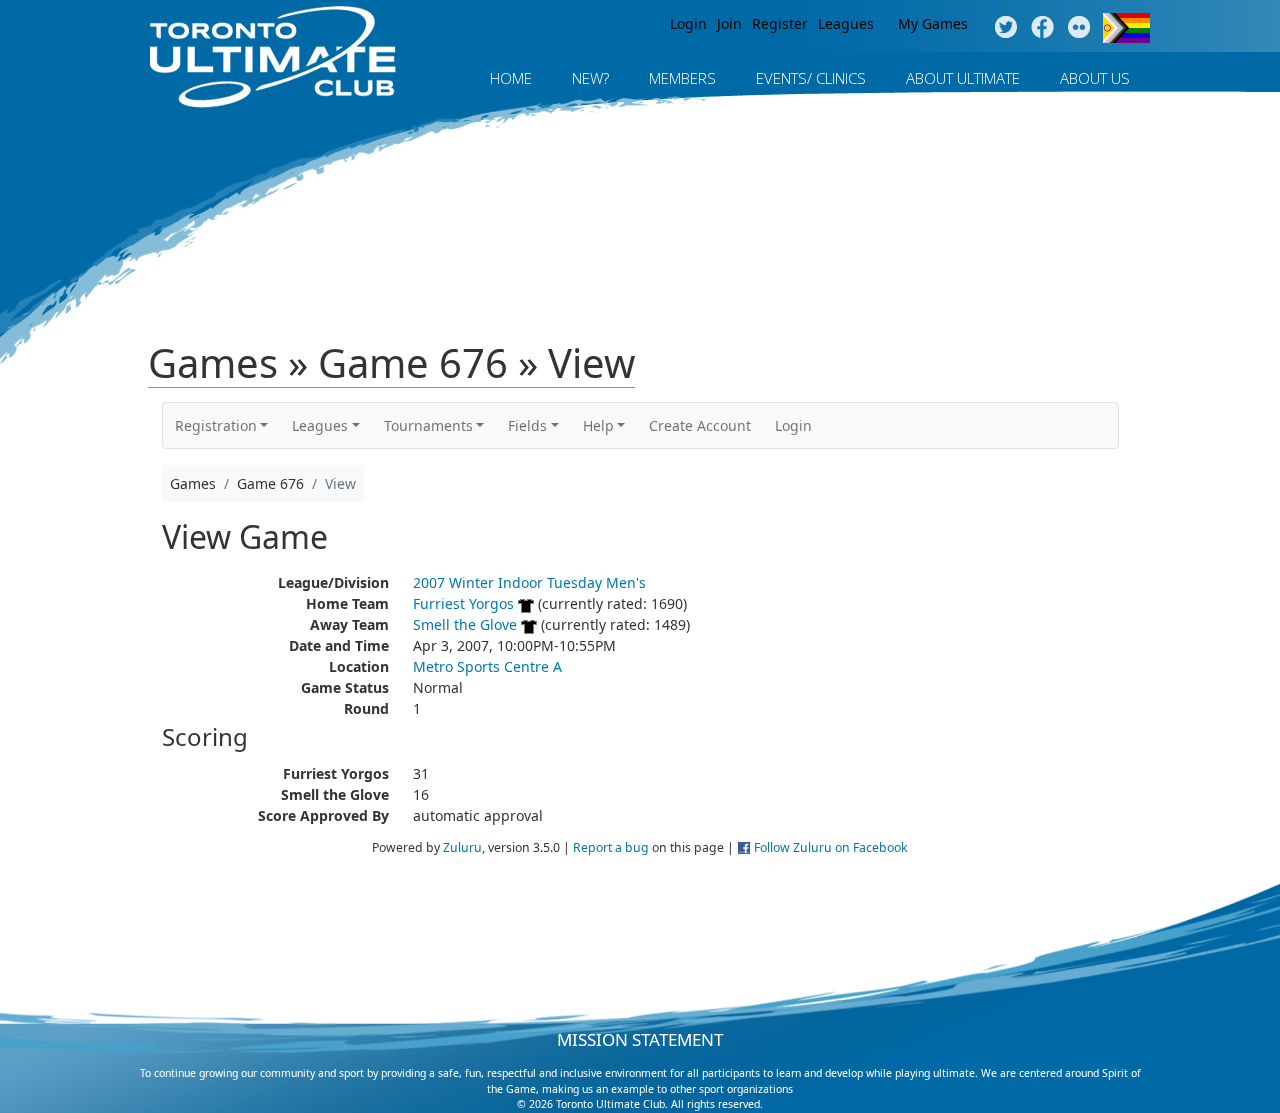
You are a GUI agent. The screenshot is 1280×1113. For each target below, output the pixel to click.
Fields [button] (527, 425)
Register (780, 23)
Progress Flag (1126, 28)
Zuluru (462, 847)
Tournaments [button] (428, 425)
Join (729, 23)
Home (511, 78)
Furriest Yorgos (463, 603)
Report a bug (611, 847)
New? (590, 78)
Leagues (846, 23)
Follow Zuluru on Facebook (831, 847)
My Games (933, 23)
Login (688, 23)
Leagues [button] (320, 425)
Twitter (1005, 28)
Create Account (700, 425)
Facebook (1042, 28)
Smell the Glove (465, 624)
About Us (1095, 78)
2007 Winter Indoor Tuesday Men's (529, 582)
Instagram (1079, 28)
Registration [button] (216, 425)
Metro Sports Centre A (487, 666)
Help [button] (598, 425)
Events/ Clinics (811, 78)
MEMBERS (682, 78)
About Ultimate (963, 78)
